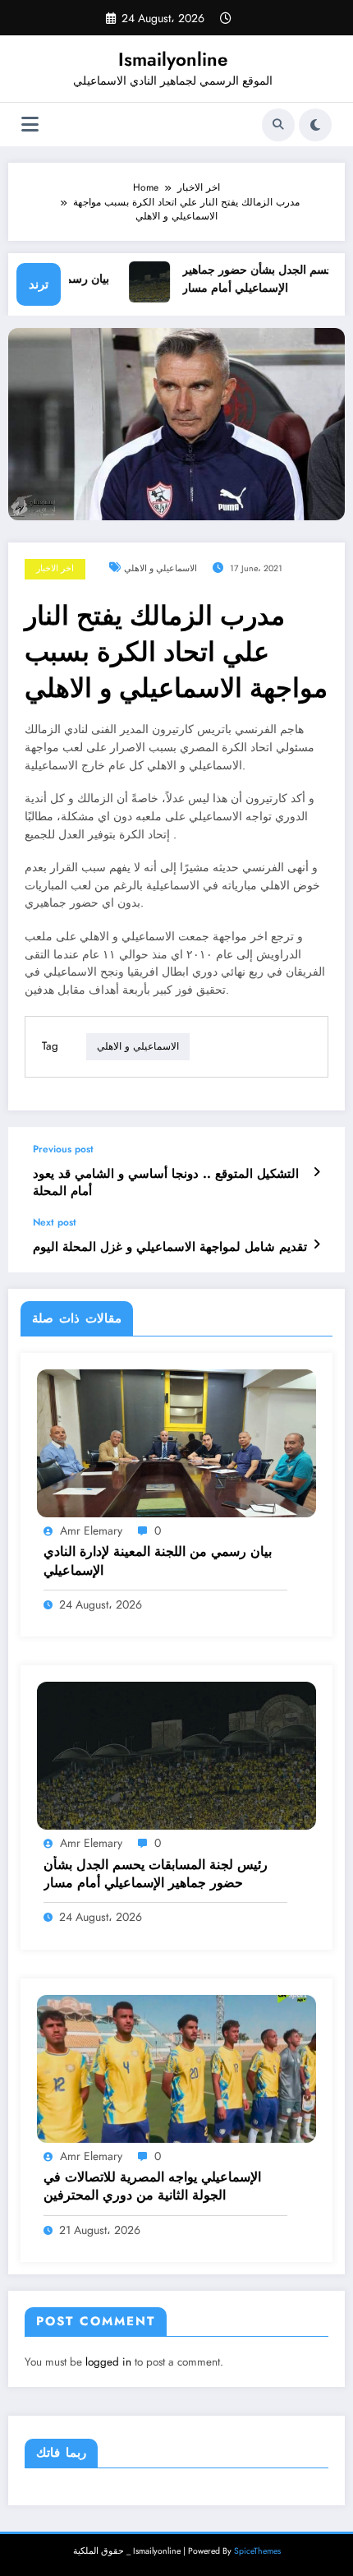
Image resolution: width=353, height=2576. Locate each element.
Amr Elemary (91, 1530)
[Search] (278, 125)
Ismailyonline (173, 59)
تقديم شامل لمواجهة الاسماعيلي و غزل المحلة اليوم (170, 1247)
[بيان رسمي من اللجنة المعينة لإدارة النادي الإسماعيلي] (176, 1443)
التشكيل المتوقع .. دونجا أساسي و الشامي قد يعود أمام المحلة (166, 1183)
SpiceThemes (257, 2551)
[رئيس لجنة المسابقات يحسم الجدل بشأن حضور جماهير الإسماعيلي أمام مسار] (176, 1755)
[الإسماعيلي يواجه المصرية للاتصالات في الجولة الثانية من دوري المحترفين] (176, 2067)
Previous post (63, 1149)
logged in (108, 2362)
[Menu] (30, 125)
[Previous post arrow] (316, 1172)
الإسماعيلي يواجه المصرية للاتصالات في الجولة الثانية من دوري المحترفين (152, 2186)
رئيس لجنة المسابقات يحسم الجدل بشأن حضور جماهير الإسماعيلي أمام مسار (156, 1874)
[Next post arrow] (316, 1244)
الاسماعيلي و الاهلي (160, 568)
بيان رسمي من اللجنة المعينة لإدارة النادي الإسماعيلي (158, 1561)
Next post (55, 1222)
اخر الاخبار (55, 568)
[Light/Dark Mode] (315, 125)
